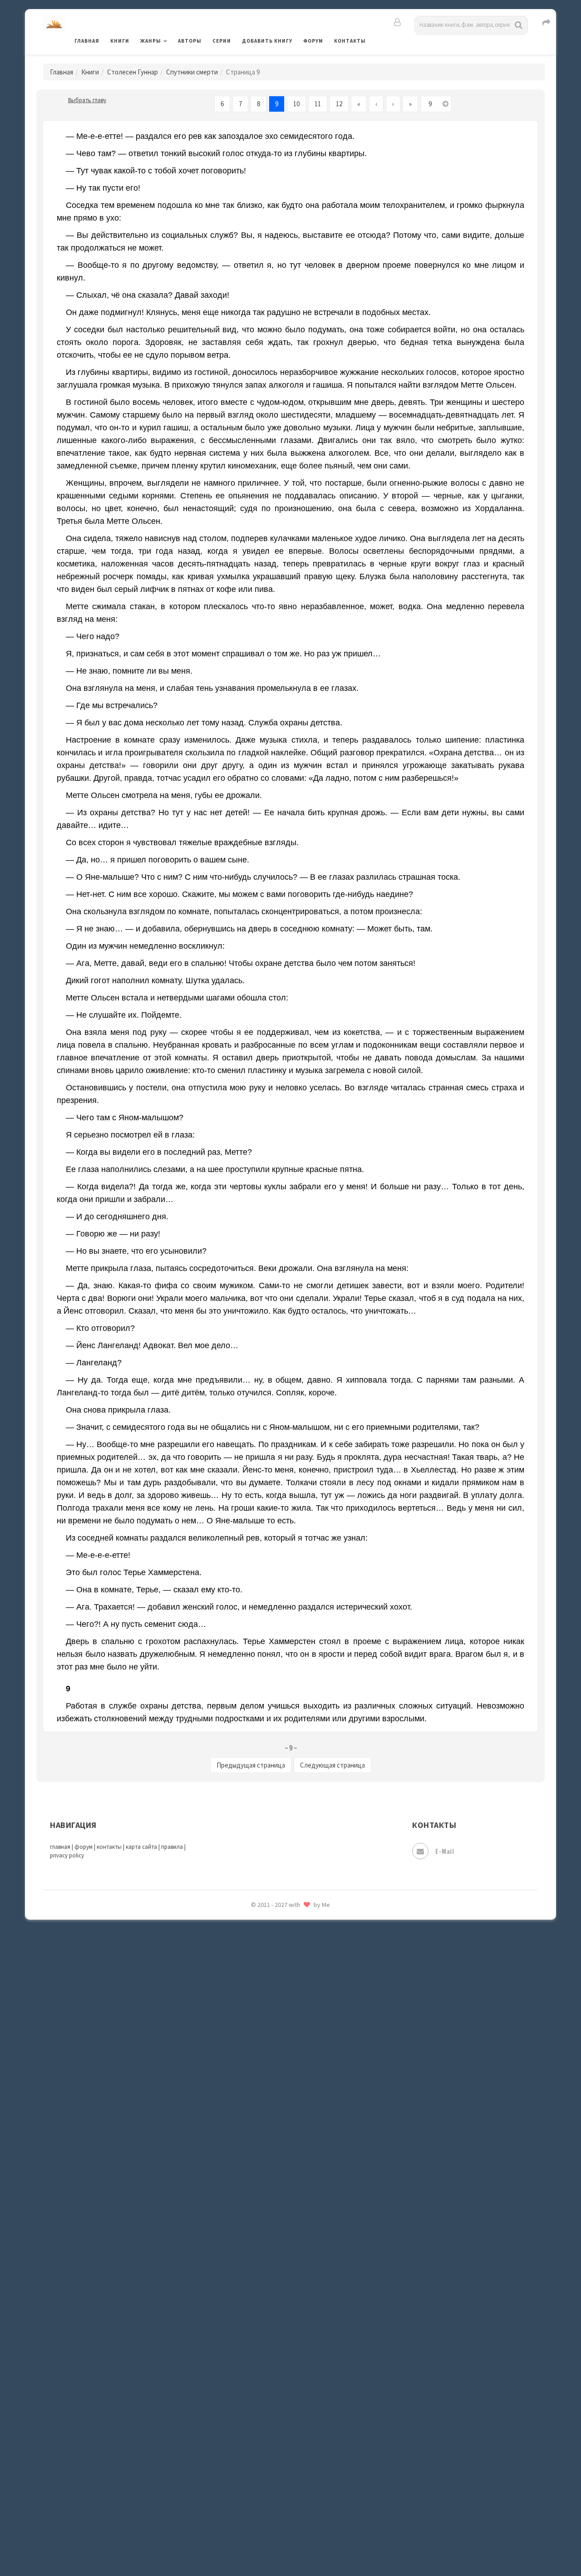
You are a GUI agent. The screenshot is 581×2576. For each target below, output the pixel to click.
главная (60, 1847)
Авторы (190, 41)
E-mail (445, 1851)
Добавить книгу (267, 41)
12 (339, 104)
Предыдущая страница (251, 1765)
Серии (222, 41)
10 (296, 104)
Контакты (350, 41)
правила (172, 1847)
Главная (87, 41)
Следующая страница (332, 1765)
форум (84, 1847)
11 (318, 104)
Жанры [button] (151, 41)
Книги (120, 41)
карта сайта (141, 1847)
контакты (109, 1847)
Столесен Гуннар (133, 72)
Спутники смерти (192, 72)
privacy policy (67, 1855)
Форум (313, 41)
